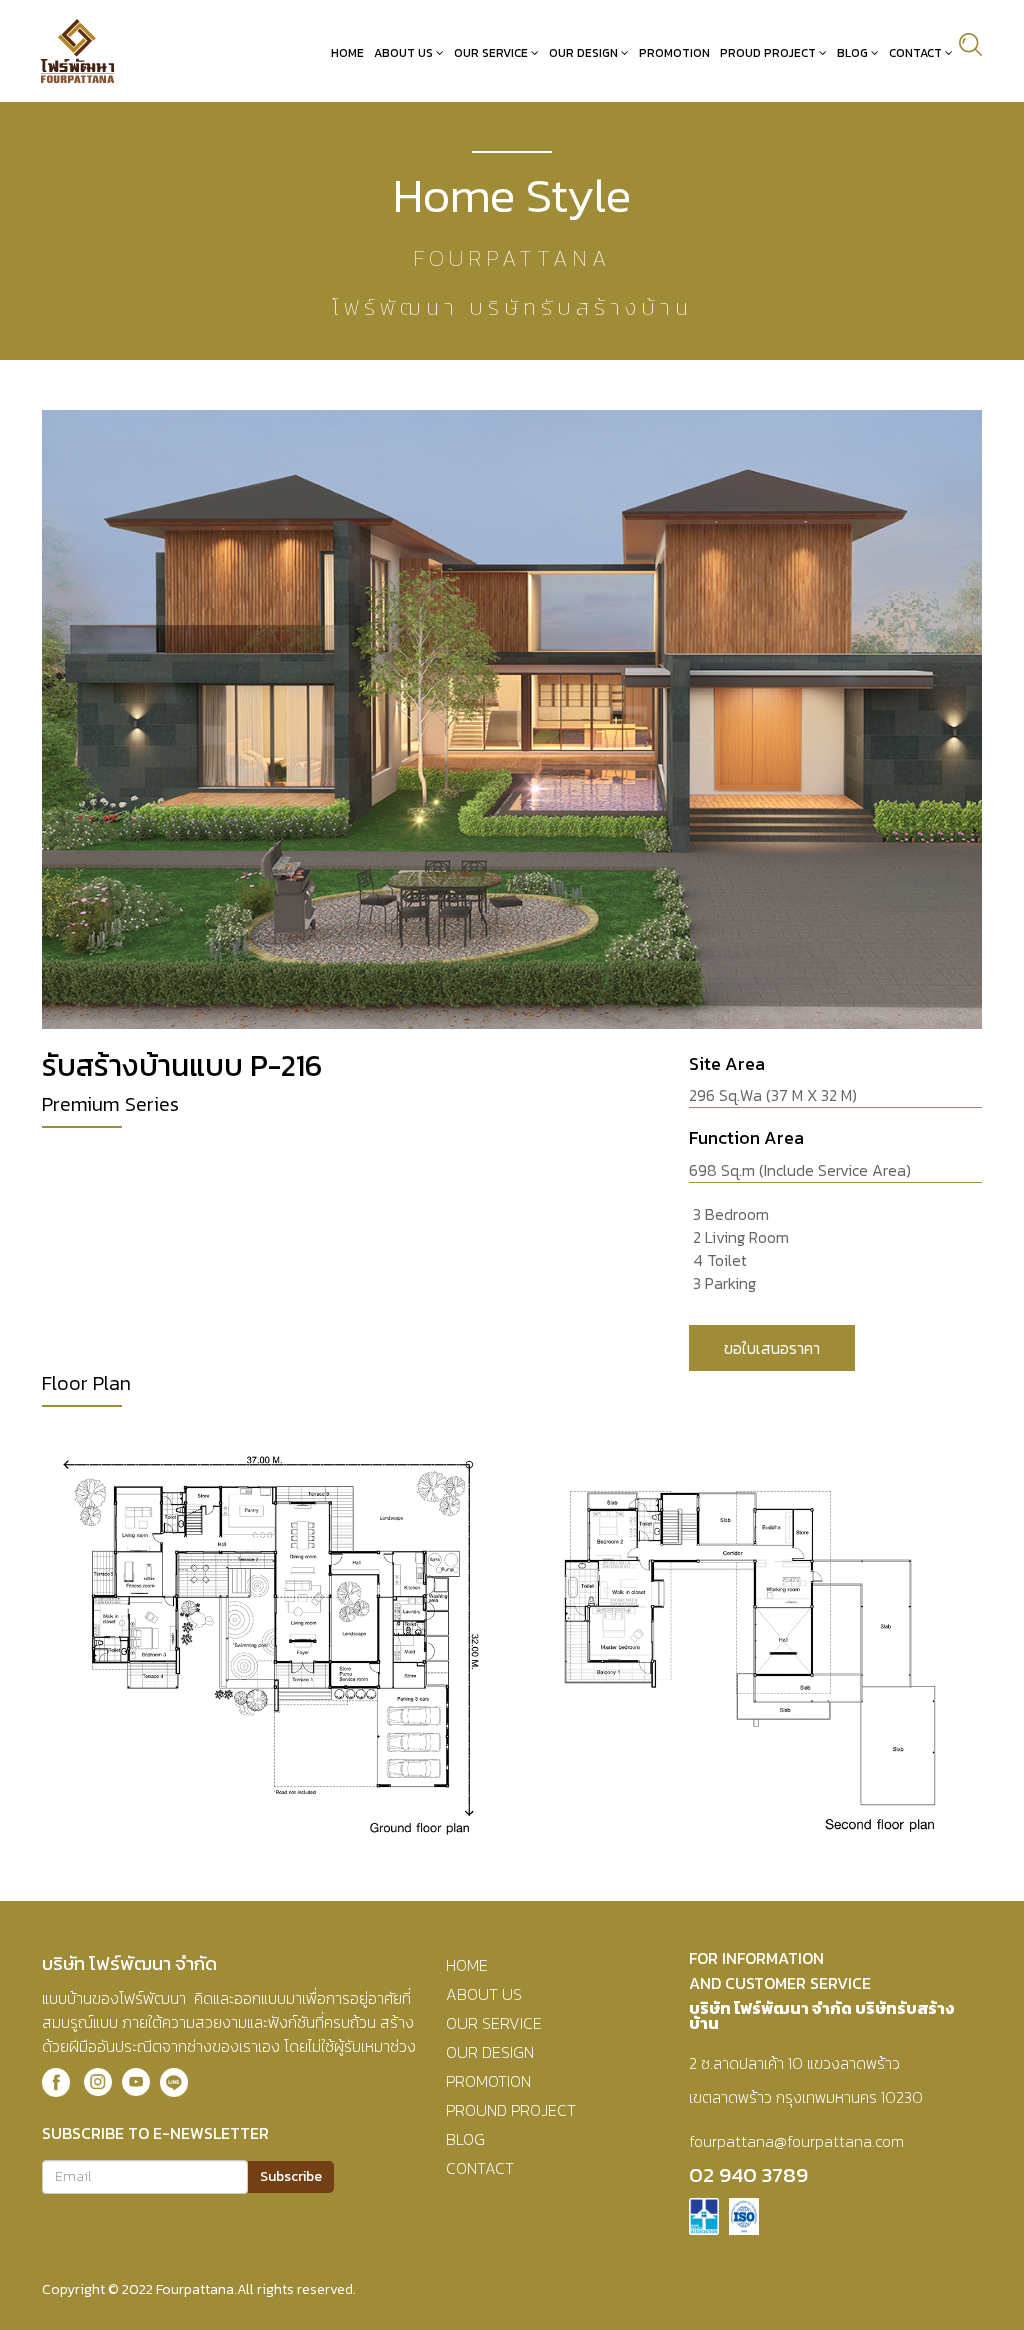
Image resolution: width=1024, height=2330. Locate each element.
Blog (852, 53)
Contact (915, 53)
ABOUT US (484, 1994)
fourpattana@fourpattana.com (796, 2141)
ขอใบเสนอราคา (772, 1348)
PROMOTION (488, 2081)
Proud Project (768, 53)
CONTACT (480, 2168)
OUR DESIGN (490, 2052)
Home (347, 53)
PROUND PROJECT (511, 2110)
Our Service (491, 53)
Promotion (674, 53)
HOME (467, 1965)
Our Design (583, 53)
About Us (403, 53)
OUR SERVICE (494, 2023)
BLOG (465, 2139)
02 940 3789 (748, 2174)
